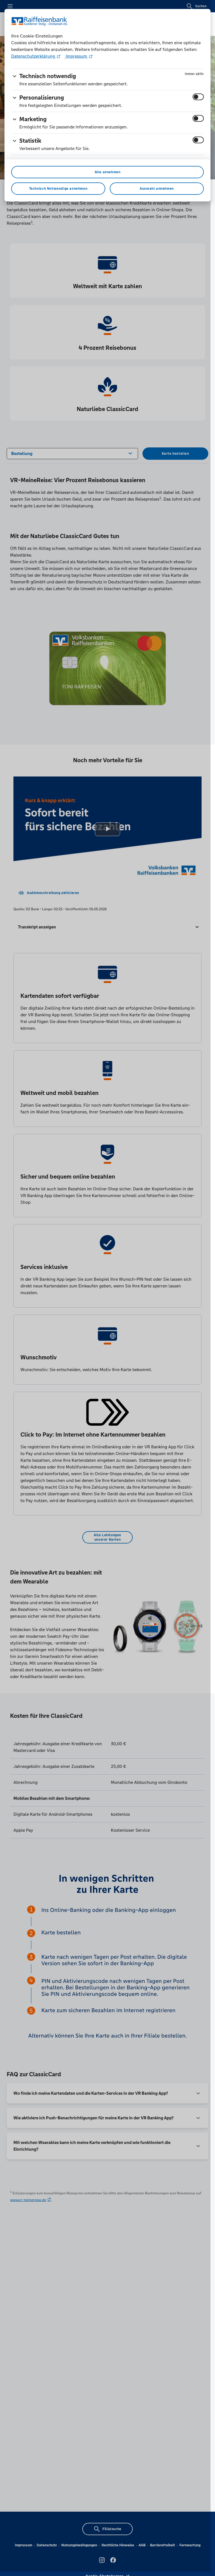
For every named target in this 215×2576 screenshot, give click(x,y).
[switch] (198, 97)
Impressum (76, 56)
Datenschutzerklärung (34, 56)
